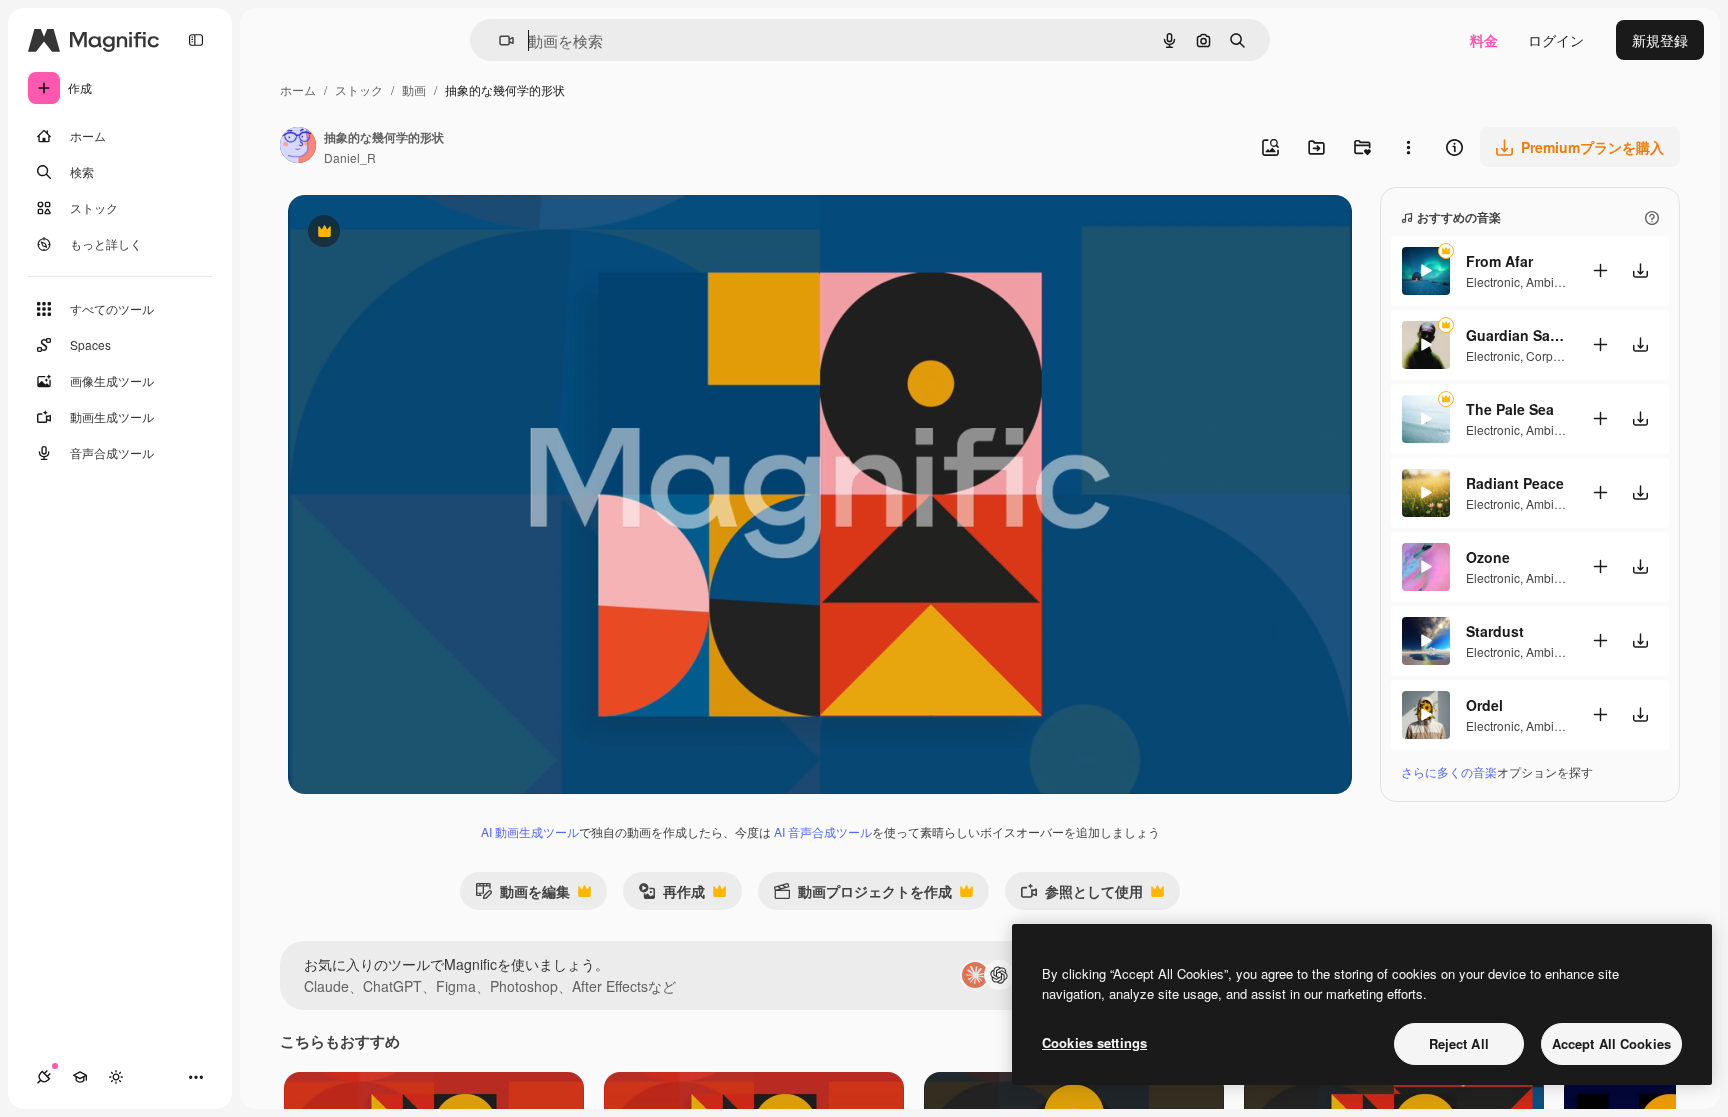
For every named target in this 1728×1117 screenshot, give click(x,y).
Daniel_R (350, 157)
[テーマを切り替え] (116, 1077)
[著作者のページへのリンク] (298, 147)
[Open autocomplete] (498, 40)
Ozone (1488, 557)
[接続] (44, 1077)
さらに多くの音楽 (1449, 771)
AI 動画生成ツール (530, 831)
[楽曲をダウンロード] (1640, 270)
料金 (1484, 40)
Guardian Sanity (1516, 335)
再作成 (671, 895)
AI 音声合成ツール (823, 831)
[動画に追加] (1600, 270)
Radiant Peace (1515, 483)
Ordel (1484, 705)
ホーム (298, 89)
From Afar (1499, 261)
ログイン (1556, 40)
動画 (414, 89)
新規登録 (1660, 40)
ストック (359, 89)
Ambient (1548, 281)
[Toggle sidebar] (196, 40)
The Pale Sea (1510, 409)
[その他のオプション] (1408, 147)
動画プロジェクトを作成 (862, 895)
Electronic (1493, 281)
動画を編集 (522, 895)
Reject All (1459, 1043)
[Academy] (80, 1077)
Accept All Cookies (1611, 1043)
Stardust (1495, 631)
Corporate (1553, 355)
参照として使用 (1081, 895)
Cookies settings (1094, 1042)
